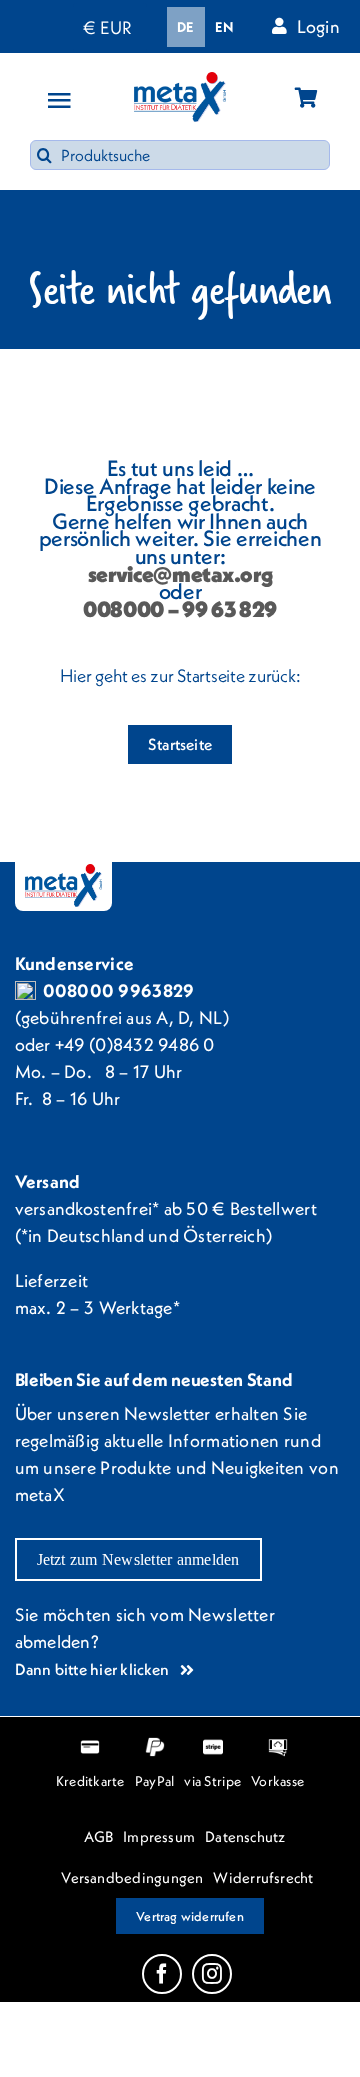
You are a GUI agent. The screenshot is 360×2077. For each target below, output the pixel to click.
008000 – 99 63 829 (180, 609)
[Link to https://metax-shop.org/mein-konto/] (279, 25)
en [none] (224, 27)
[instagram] (212, 1974)
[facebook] (162, 1974)
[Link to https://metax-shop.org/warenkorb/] (306, 97)
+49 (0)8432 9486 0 (135, 1044)
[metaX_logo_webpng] (180, 80)
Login (318, 26)
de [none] (186, 27)
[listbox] (205, 27)
